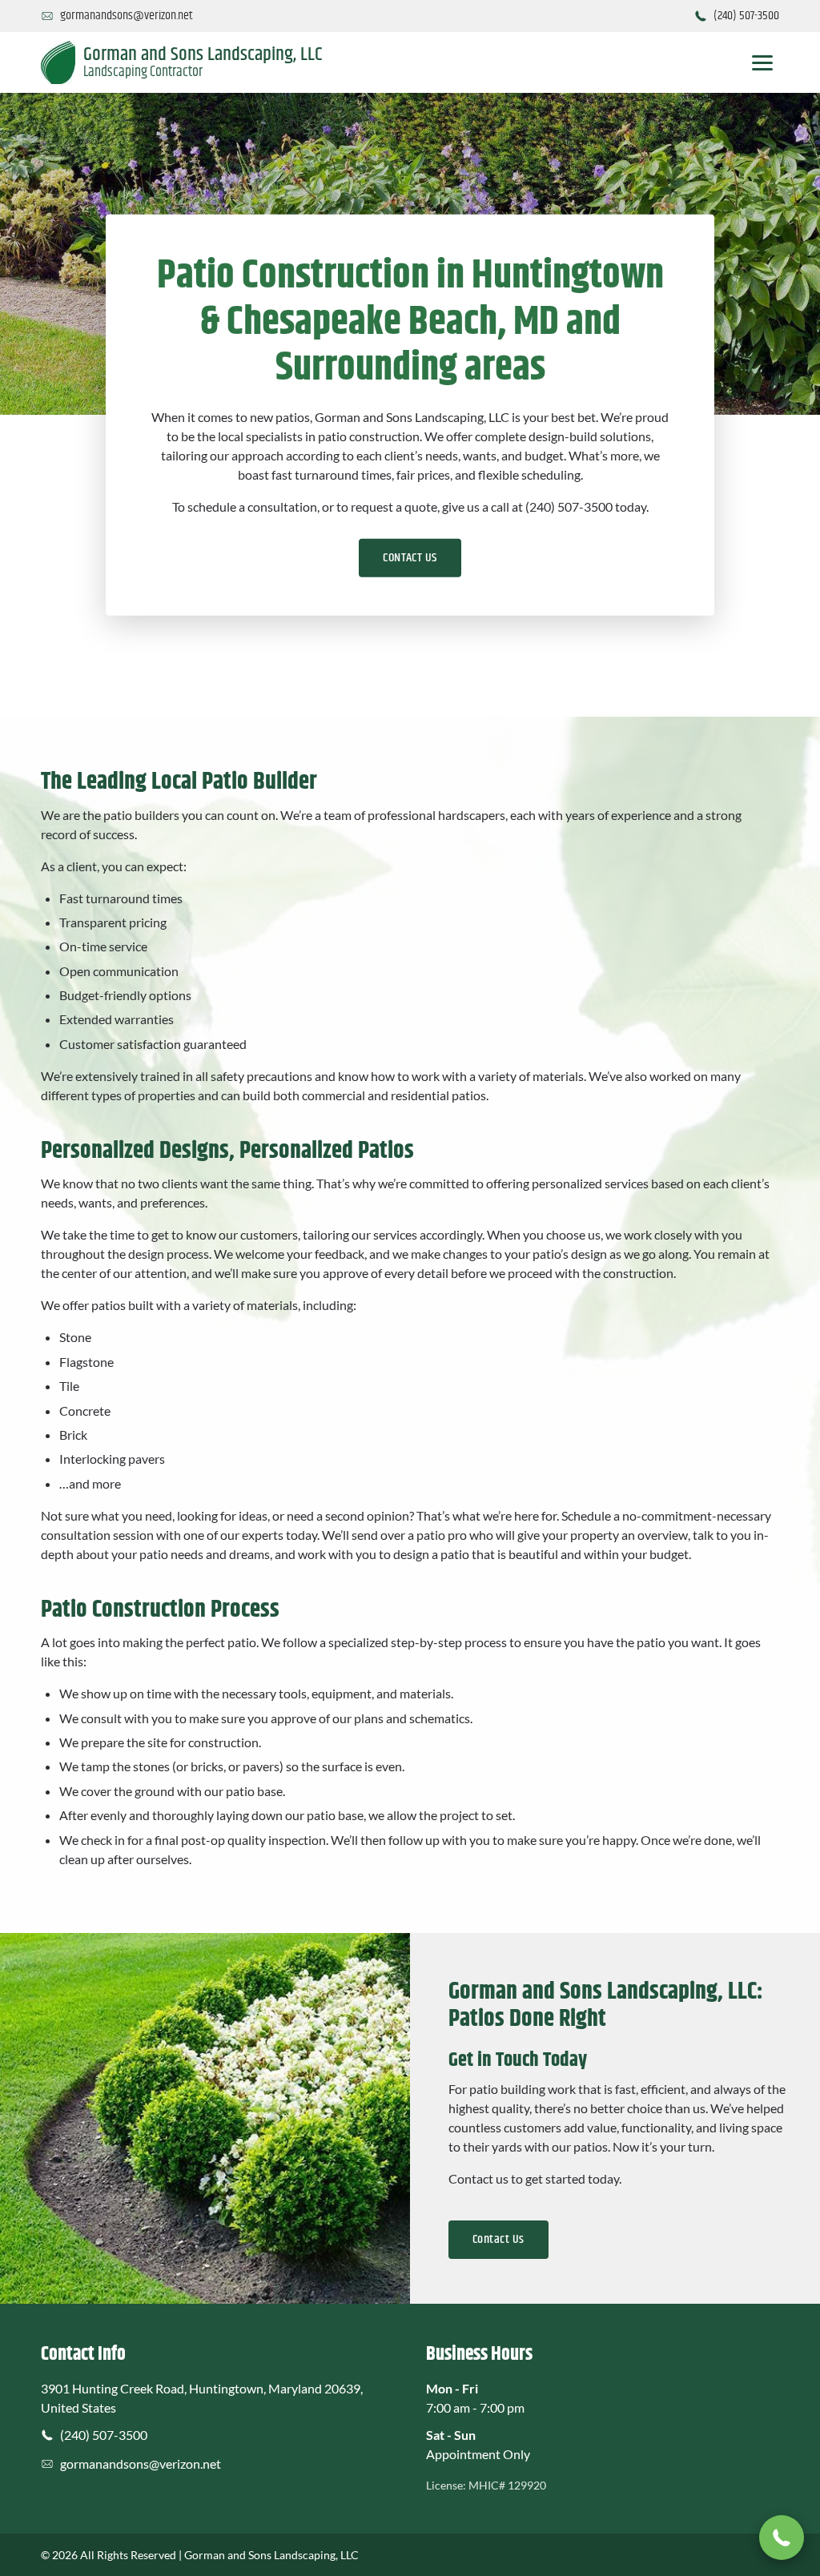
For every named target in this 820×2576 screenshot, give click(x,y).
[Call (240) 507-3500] (782, 2538)
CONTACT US (410, 557)
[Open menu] (762, 62)
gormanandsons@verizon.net (141, 2463)
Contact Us (498, 2239)
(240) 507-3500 (104, 2435)
